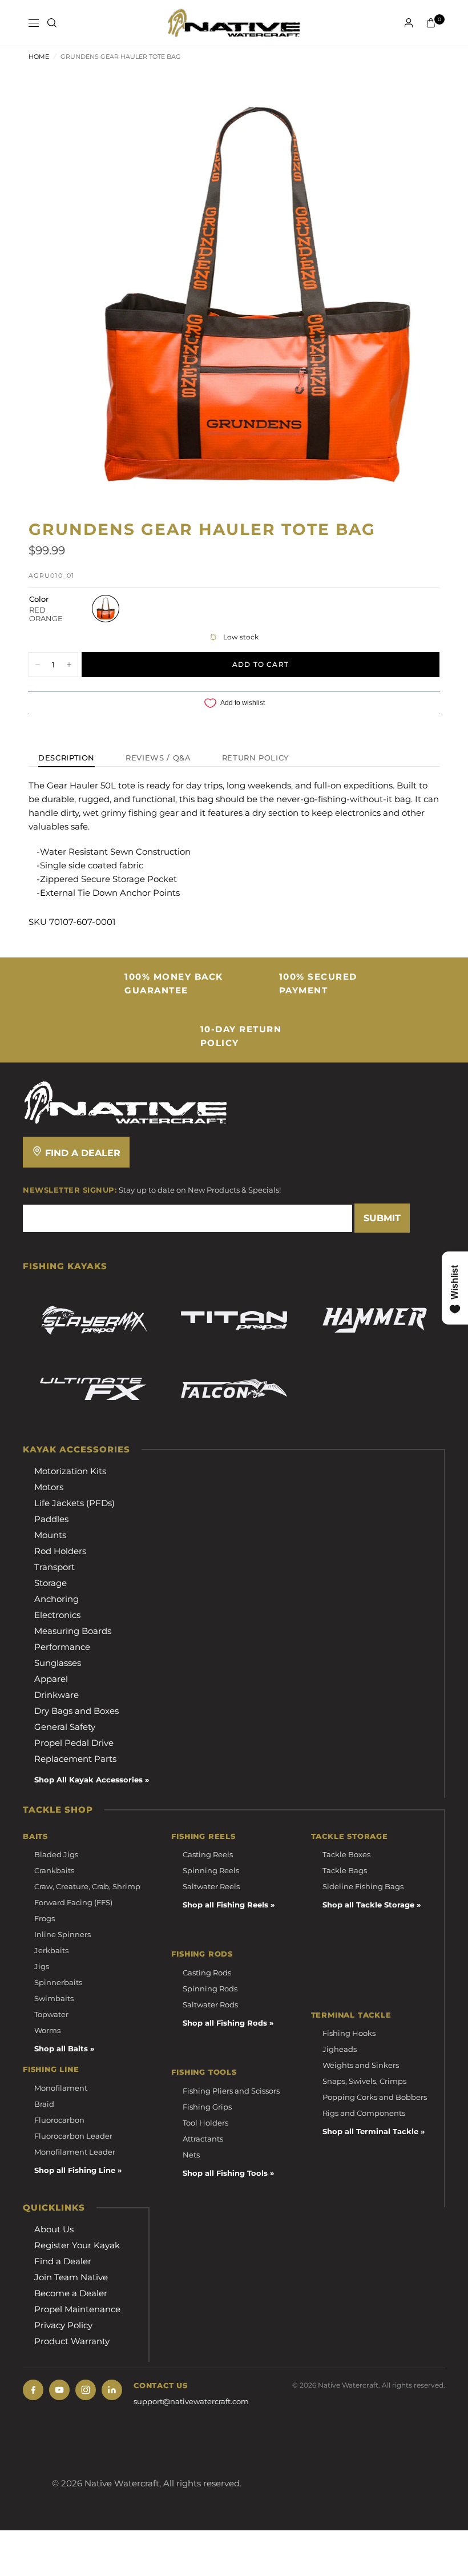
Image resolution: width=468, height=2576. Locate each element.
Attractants (203, 2139)
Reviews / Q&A (158, 758)
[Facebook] (33, 2390)
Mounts (50, 1535)
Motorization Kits (70, 1471)
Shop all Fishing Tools (225, 2173)
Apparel (51, 1679)
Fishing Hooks (349, 2033)
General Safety (65, 1727)
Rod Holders (60, 1551)
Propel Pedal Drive (74, 1743)
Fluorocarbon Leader (73, 2136)
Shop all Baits (61, 2048)
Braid (44, 2104)
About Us (54, 2229)
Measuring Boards (73, 1631)
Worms (47, 2030)
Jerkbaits (51, 1950)
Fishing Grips (207, 2107)
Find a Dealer (81, 1153)
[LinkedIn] (112, 2390)
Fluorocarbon (59, 2120)
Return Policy (255, 758)
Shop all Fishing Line (75, 2170)
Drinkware (57, 1695)
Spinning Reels (211, 1870)
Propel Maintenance (77, 2309)
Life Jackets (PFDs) (74, 1503)
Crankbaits (54, 1870)
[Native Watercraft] (126, 1102)
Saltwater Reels (211, 1886)
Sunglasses (58, 1663)
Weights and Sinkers (361, 2065)
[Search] (52, 23)
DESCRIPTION (66, 758)
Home (39, 57)
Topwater (51, 2014)
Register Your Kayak (77, 2245)
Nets (191, 2155)
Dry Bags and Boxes (76, 1711)
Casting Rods (207, 1973)
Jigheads (340, 2049)
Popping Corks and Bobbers (375, 2097)
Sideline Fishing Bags (363, 1886)
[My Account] (409, 23)
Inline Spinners (62, 1934)
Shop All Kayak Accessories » (92, 1780)
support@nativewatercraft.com (191, 2401)
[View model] (93, 1321)
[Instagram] (86, 2390)
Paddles (51, 1519)
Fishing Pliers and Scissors (231, 2091)
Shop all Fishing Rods (225, 2023)
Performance (62, 1647)
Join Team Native (71, 2277)
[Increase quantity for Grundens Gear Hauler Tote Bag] (69, 665)
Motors (49, 1487)
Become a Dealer (71, 2293)
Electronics (57, 1615)
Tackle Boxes (346, 1854)
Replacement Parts (75, 1759)
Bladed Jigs (56, 1854)
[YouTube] (59, 2390)
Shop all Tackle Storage (368, 1905)
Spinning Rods (210, 1989)
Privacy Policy (63, 2325)
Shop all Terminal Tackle (370, 2131)
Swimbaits (54, 1998)
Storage (51, 1583)
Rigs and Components (364, 2113)
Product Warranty (72, 2341)
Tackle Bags (345, 1870)
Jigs (42, 1966)
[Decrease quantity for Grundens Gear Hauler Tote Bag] (38, 665)
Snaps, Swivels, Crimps (364, 2081)
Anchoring (57, 1599)
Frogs (45, 1918)
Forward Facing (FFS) (73, 1902)
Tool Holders (205, 2123)
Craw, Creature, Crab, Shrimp (87, 1886)
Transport (55, 1567)
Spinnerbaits (58, 1982)
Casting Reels (208, 1854)
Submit (382, 1218)
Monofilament (61, 2088)
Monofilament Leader (75, 2152)
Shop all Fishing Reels (225, 1905)
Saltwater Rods (210, 2005)
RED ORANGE (106, 609)
